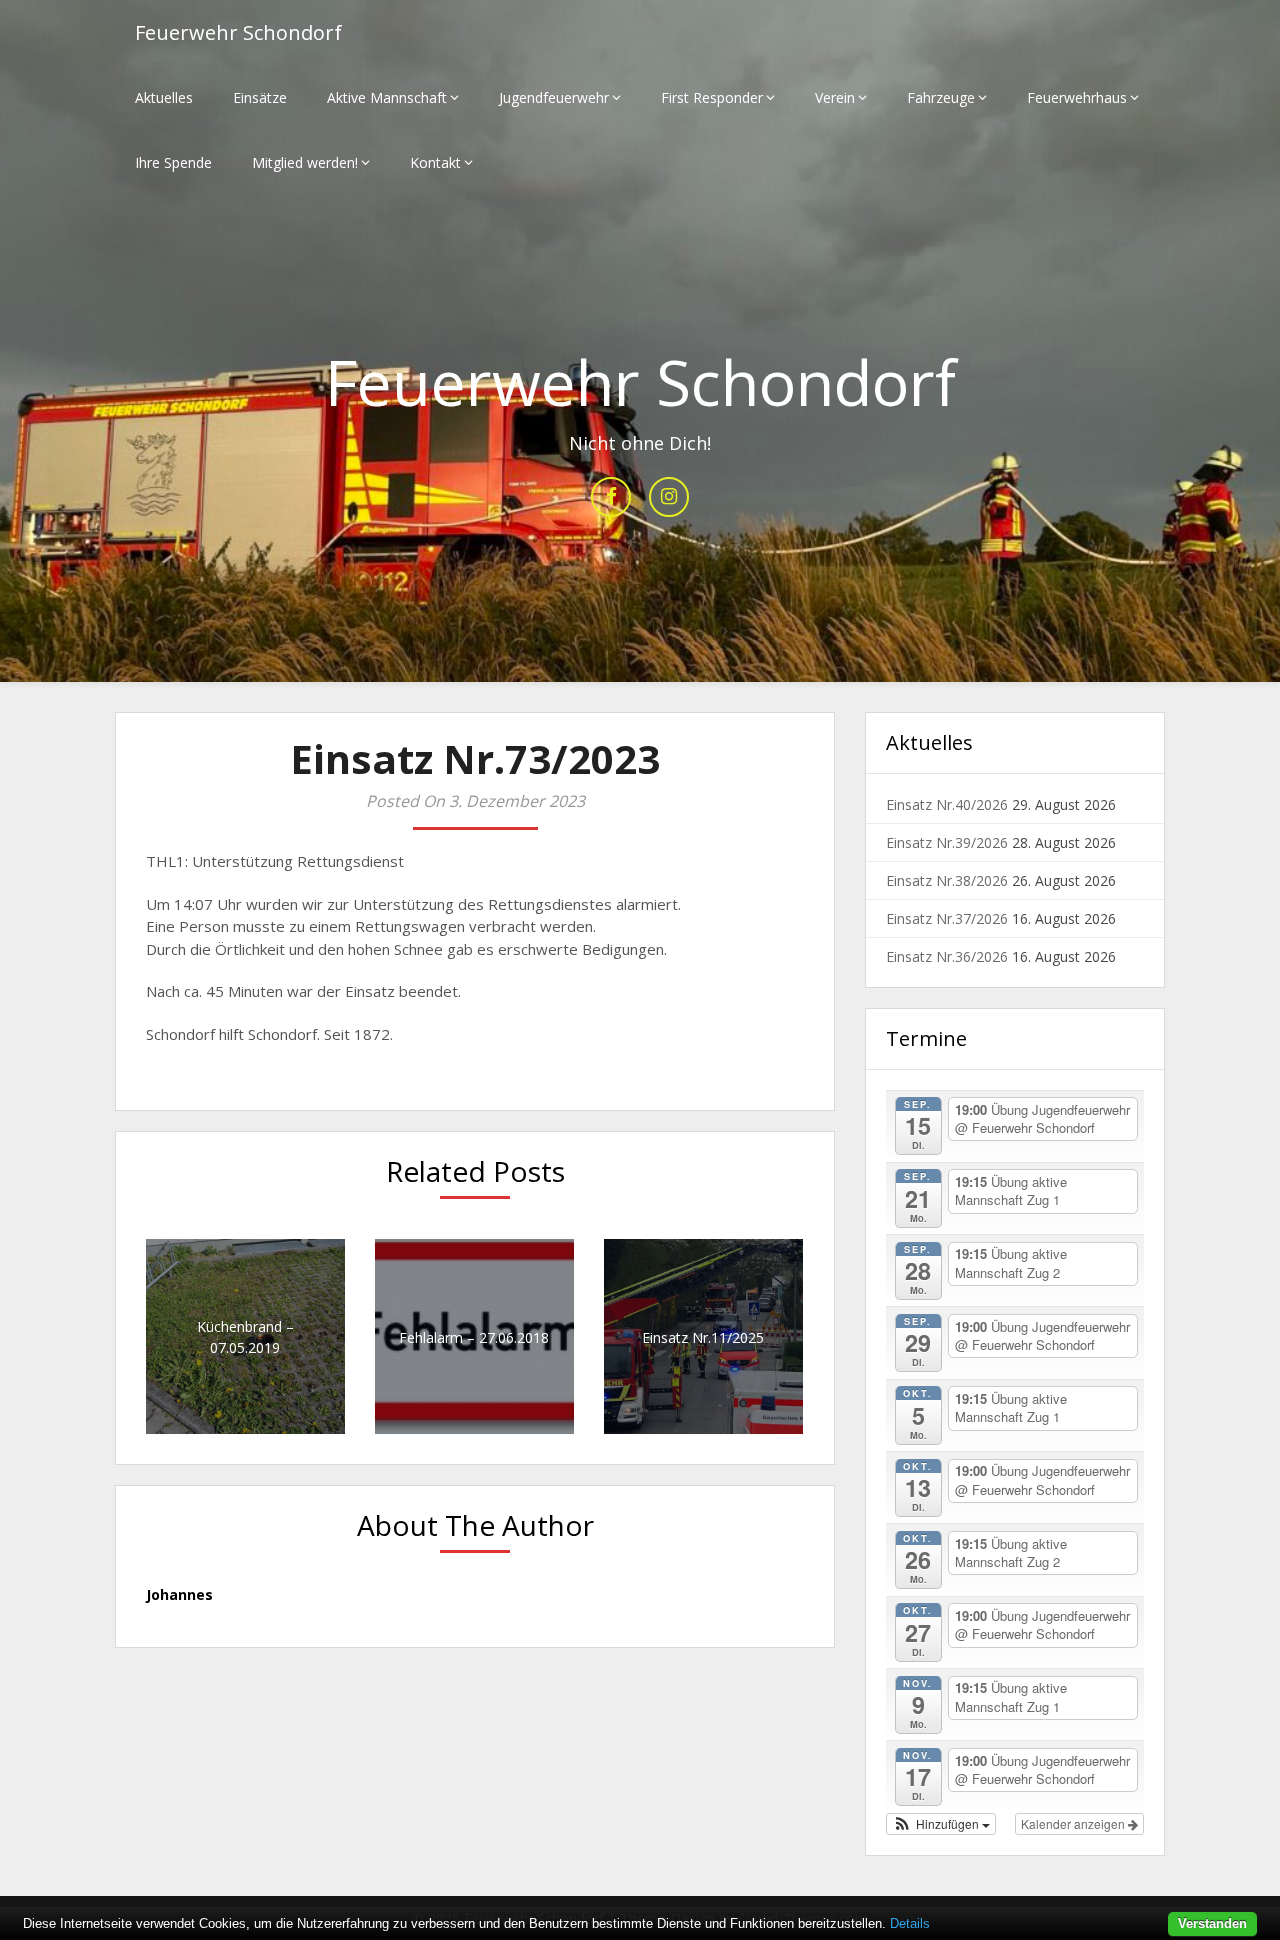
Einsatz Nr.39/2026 (947, 842)
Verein (835, 97)
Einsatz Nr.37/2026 (947, 918)
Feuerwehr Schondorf (238, 32)
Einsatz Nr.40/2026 (947, 804)
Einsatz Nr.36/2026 (947, 956)
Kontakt (435, 162)
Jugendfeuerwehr (554, 97)
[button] (941, 1824)
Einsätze (260, 97)
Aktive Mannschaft (387, 97)
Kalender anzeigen (1074, 1823)
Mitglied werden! (305, 162)
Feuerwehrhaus (1077, 97)
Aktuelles (164, 97)
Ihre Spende (173, 162)
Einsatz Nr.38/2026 (947, 880)
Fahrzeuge (941, 97)
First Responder (712, 97)
